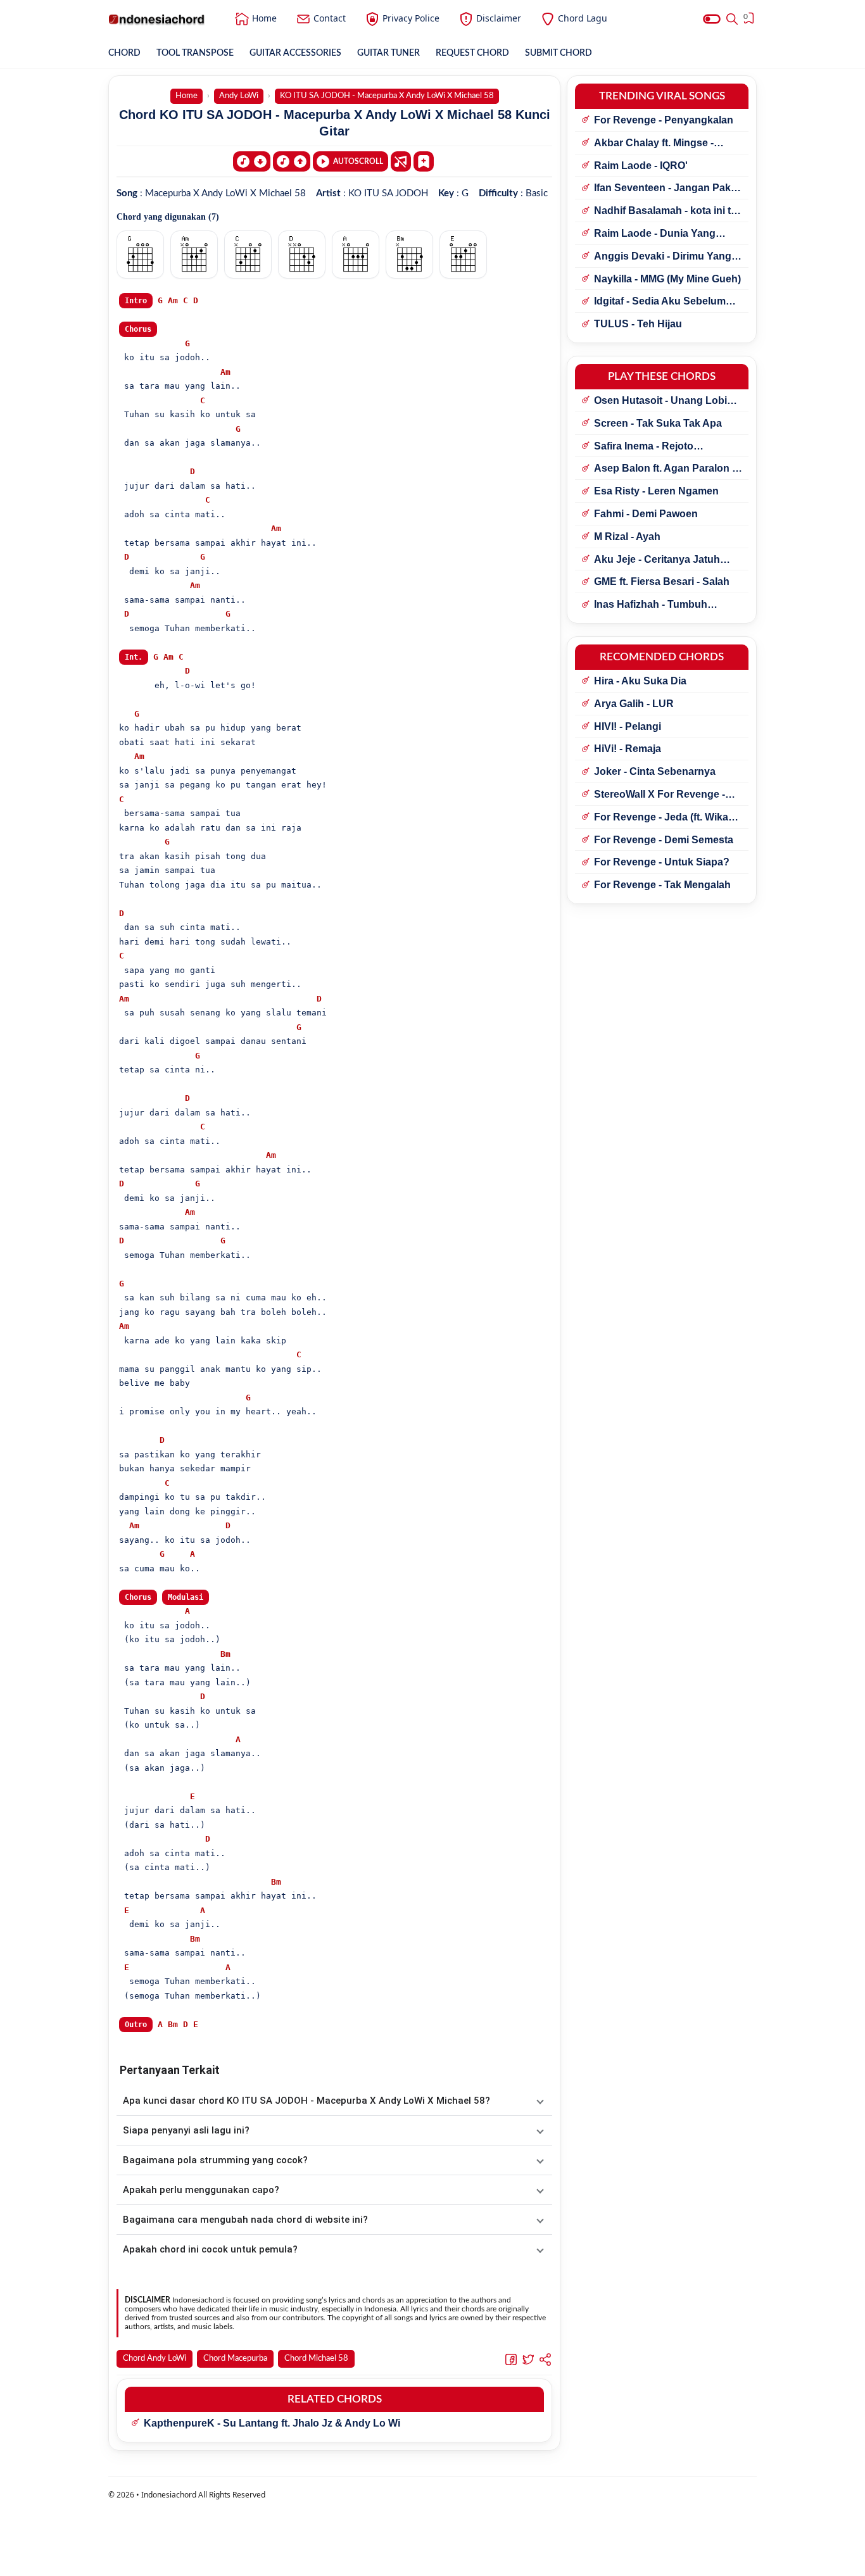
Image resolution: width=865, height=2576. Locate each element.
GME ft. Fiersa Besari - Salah (662, 581)
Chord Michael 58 (316, 2359)
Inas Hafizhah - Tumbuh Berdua (651, 605)
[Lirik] (401, 161)
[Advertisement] (432, 2560)
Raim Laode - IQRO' (641, 166)
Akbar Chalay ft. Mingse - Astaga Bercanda (654, 144)
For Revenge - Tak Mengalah (662, 885)
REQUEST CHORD (472, 53)
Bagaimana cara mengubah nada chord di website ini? (245, 2220)
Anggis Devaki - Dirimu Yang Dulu (663, 257)
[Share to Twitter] (528, 2359)
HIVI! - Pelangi (628, 726)
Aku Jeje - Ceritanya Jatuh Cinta (657, 560)
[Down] (252, 161)
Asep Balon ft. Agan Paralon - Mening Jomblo (665, 469)
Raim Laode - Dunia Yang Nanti (655, 234)
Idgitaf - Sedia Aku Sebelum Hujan (660, 302)
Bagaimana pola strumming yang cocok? (215, 2160)
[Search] (732, 19)
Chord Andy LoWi (155, 2359)
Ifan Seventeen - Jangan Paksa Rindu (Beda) (668, 189)
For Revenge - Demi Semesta (664, 840)
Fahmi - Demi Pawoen (646, 514)
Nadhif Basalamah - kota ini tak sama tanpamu (668, 211)
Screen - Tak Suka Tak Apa (658, 423)
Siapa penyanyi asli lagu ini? (186, 2130)
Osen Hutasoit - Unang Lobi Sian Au (660, 401)
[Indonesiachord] (157, 19)
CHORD (124, 53)
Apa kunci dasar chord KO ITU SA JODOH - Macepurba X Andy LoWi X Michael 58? (306, 2101)
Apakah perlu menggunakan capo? (201, 2190)
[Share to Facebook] (511, 2359)
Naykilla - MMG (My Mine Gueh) (667, 279)
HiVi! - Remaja (628, 749)
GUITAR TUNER (388, 53)
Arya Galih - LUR (634, 704)
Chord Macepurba (235, 2359)
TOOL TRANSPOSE (195, 53)
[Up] (292, 161)
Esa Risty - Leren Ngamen (656, 491)
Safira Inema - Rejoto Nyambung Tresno (644, 447)
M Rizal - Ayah (627, 537)
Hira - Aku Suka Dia (640, 681)
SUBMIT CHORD (559, 53)
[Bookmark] (424, 161)
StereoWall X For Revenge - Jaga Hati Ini (660, 795)
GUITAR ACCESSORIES (295, 53)
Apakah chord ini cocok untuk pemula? (210, 2249)
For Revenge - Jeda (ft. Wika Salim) (661, 818)
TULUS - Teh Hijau (638, 324)
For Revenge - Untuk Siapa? (662, 862)
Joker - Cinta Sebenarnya (655, 771)
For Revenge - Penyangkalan (664, 120)
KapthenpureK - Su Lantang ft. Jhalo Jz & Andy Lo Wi (272, 2423)
